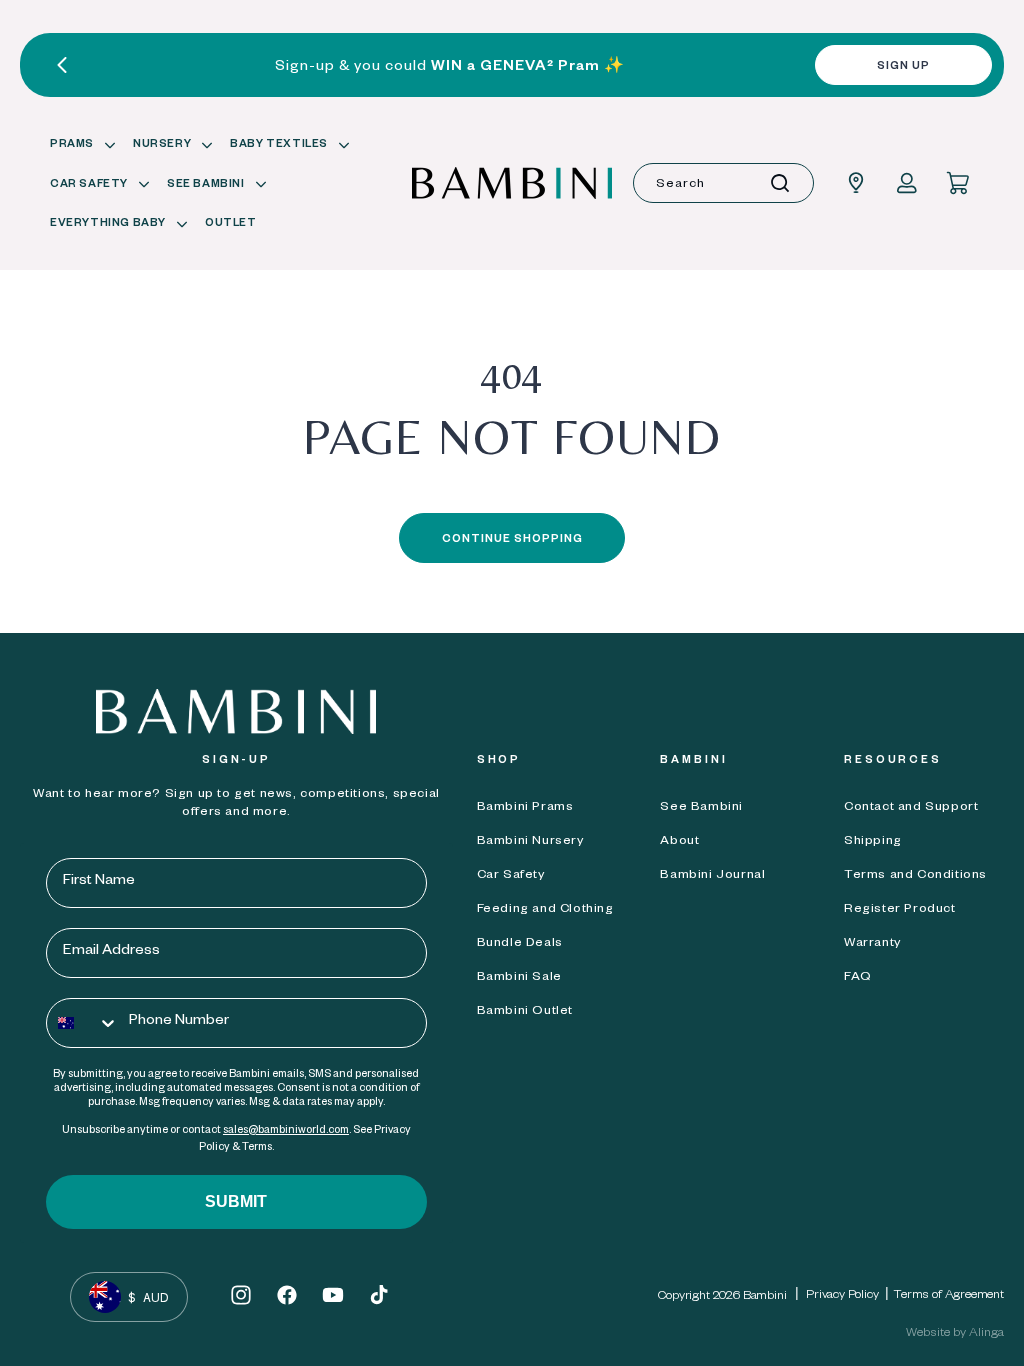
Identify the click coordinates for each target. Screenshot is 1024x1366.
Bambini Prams (525, 808)
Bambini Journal (712, 876)
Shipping (873, 842)
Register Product (900, 910)
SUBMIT (236, 1201)
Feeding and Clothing (545, 910)
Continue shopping (512, 540)
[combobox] (723, 183)
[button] (79, 146)
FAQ (858, 978)
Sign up (903, 67)
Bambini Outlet (525, 1012)
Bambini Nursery (530, 842)
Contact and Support (911, 808)
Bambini (765, 1297)
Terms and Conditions (915, 876)
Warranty (872, 944)
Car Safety (511, 876)
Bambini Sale (519, 978)
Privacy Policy (842, 1296)
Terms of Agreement (949, 1296)
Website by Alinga (955, 1334)
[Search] (780, 183)
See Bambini (701, 808)
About (679, 842)
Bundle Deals (520, 944)
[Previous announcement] (62, 65)
